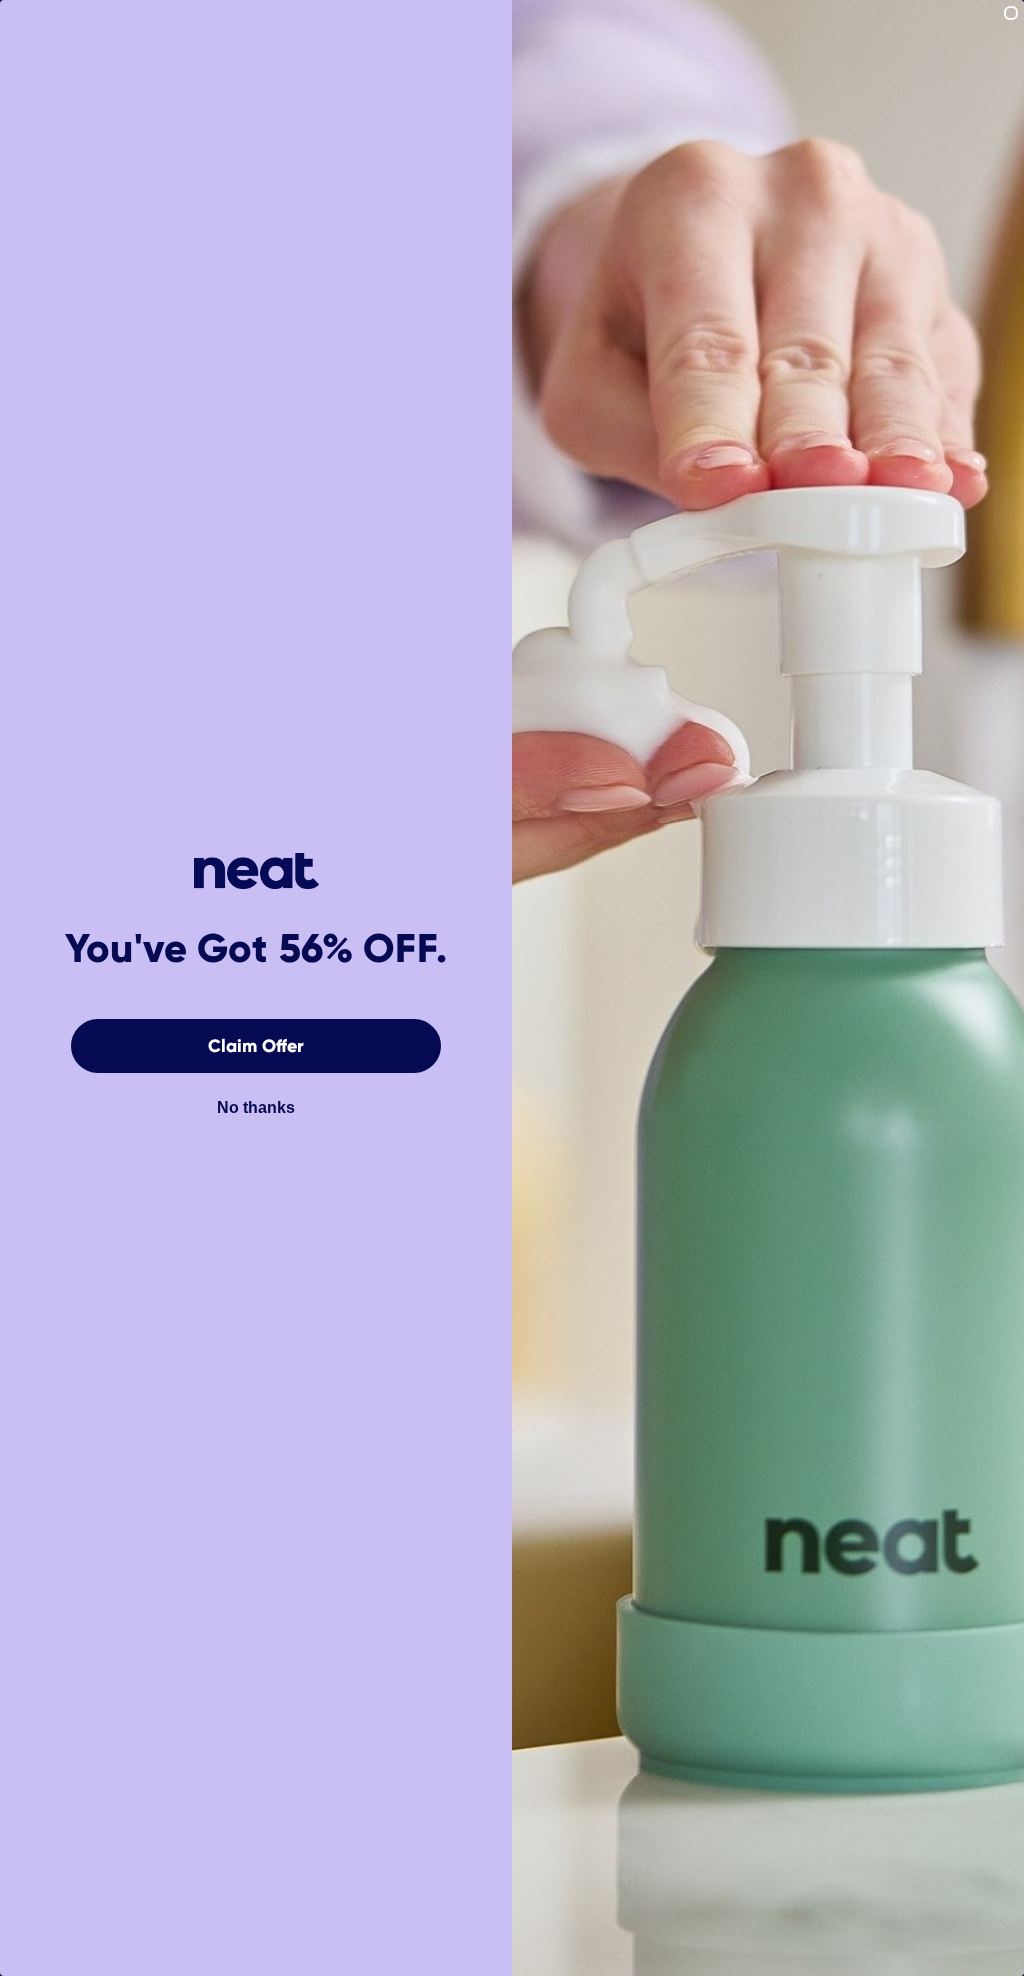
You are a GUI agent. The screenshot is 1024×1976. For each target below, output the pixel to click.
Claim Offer (256, 1046)
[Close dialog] (1011, 13)
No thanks (256, 1107)
